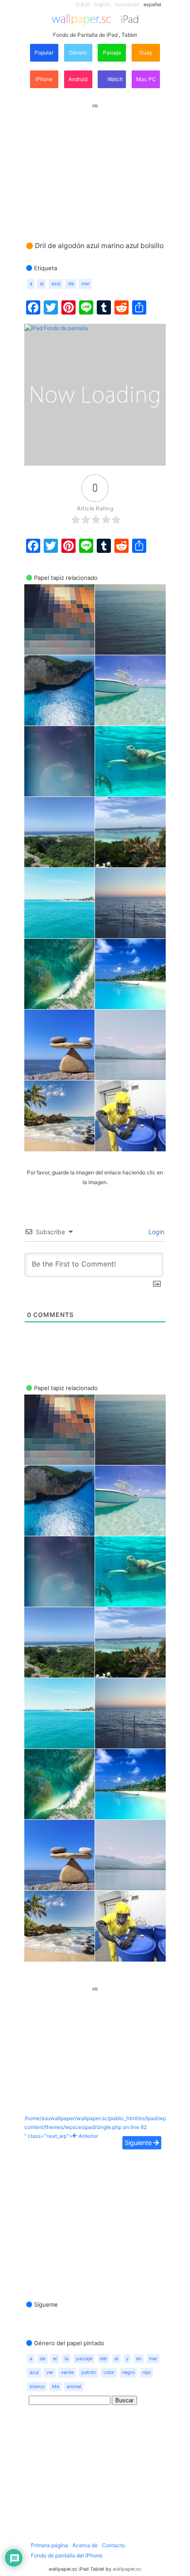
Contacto (114, 2545)
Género (78, 52)
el (55, 2359)
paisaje (84, 2359)
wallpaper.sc (127, 2569)
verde (67, 2372)
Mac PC (146, 79)
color (109, 2372)
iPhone (44, 79)
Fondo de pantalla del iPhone (67, 2555)
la (66, 2359)
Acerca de (85, 2545)
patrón (89, 2372)
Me (56, 2387)
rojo (146, 2372)
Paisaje (112, 52)
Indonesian (127, 5)
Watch (114, 79)
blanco (37, 2387)
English (102, 5)
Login (156, 1232)
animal (74, 2387)
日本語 (82, 5)
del (103, 2359)
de (71, 284)
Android (78, 79)
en (139, 2359)
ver (50, 2372)
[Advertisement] (95, 164)
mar (85, 284)
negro (128, 2372)
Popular (44, 52)
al (42, 284)
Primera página (49, 2545)
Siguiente (139, 2143)
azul (56, 284)
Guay (146, 52)
